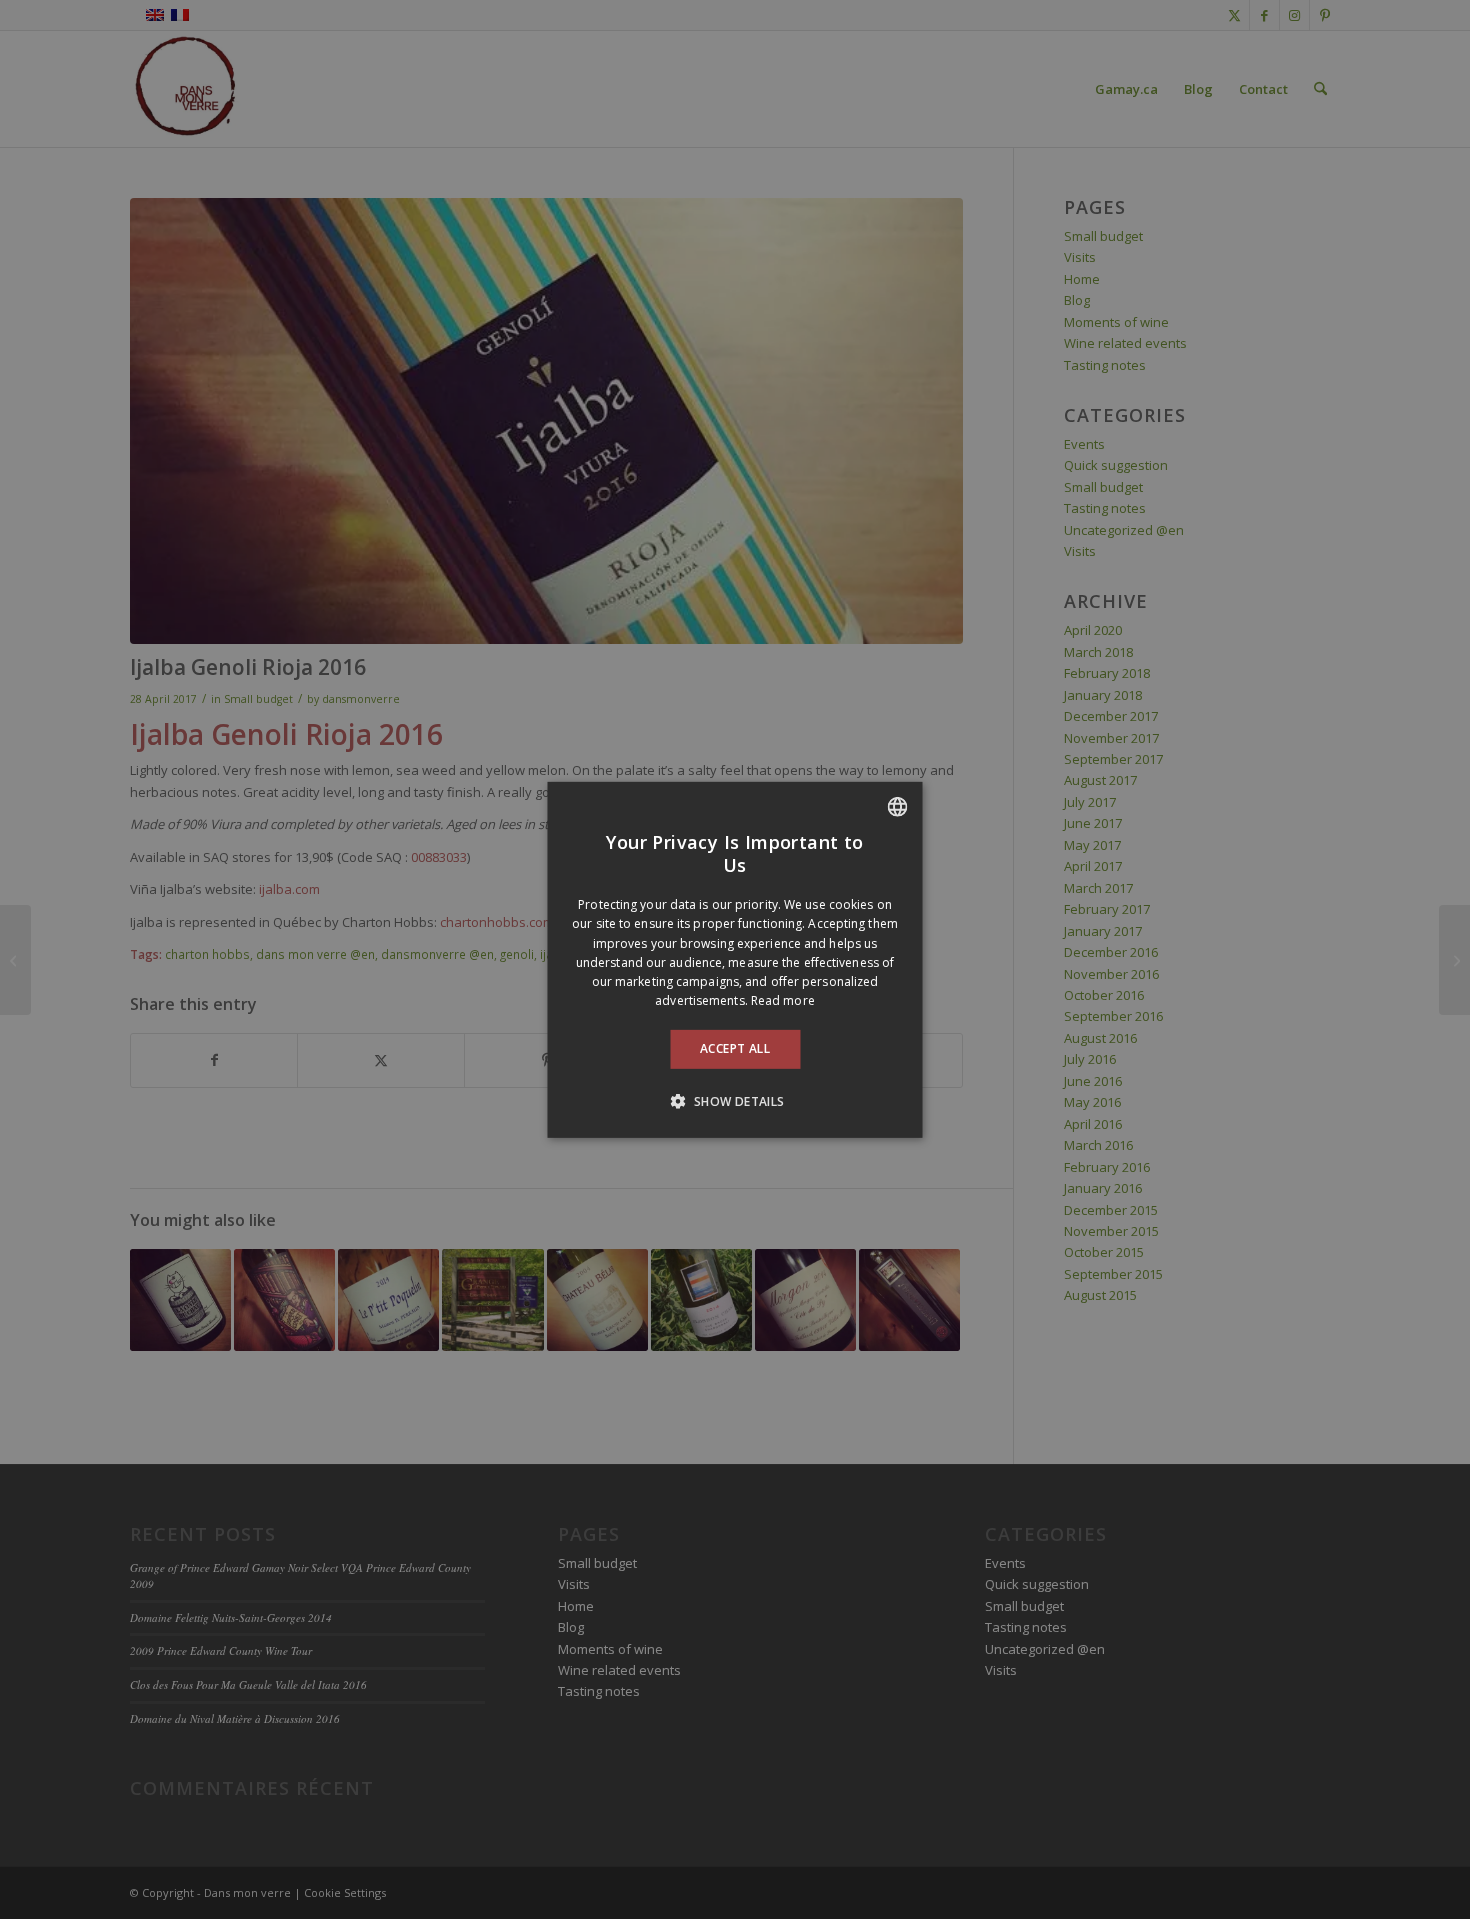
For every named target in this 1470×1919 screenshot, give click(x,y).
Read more (783, 1000)
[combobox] (898, 806)
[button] (734, 1101)
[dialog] (735, 959)
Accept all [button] (735, 1048)
